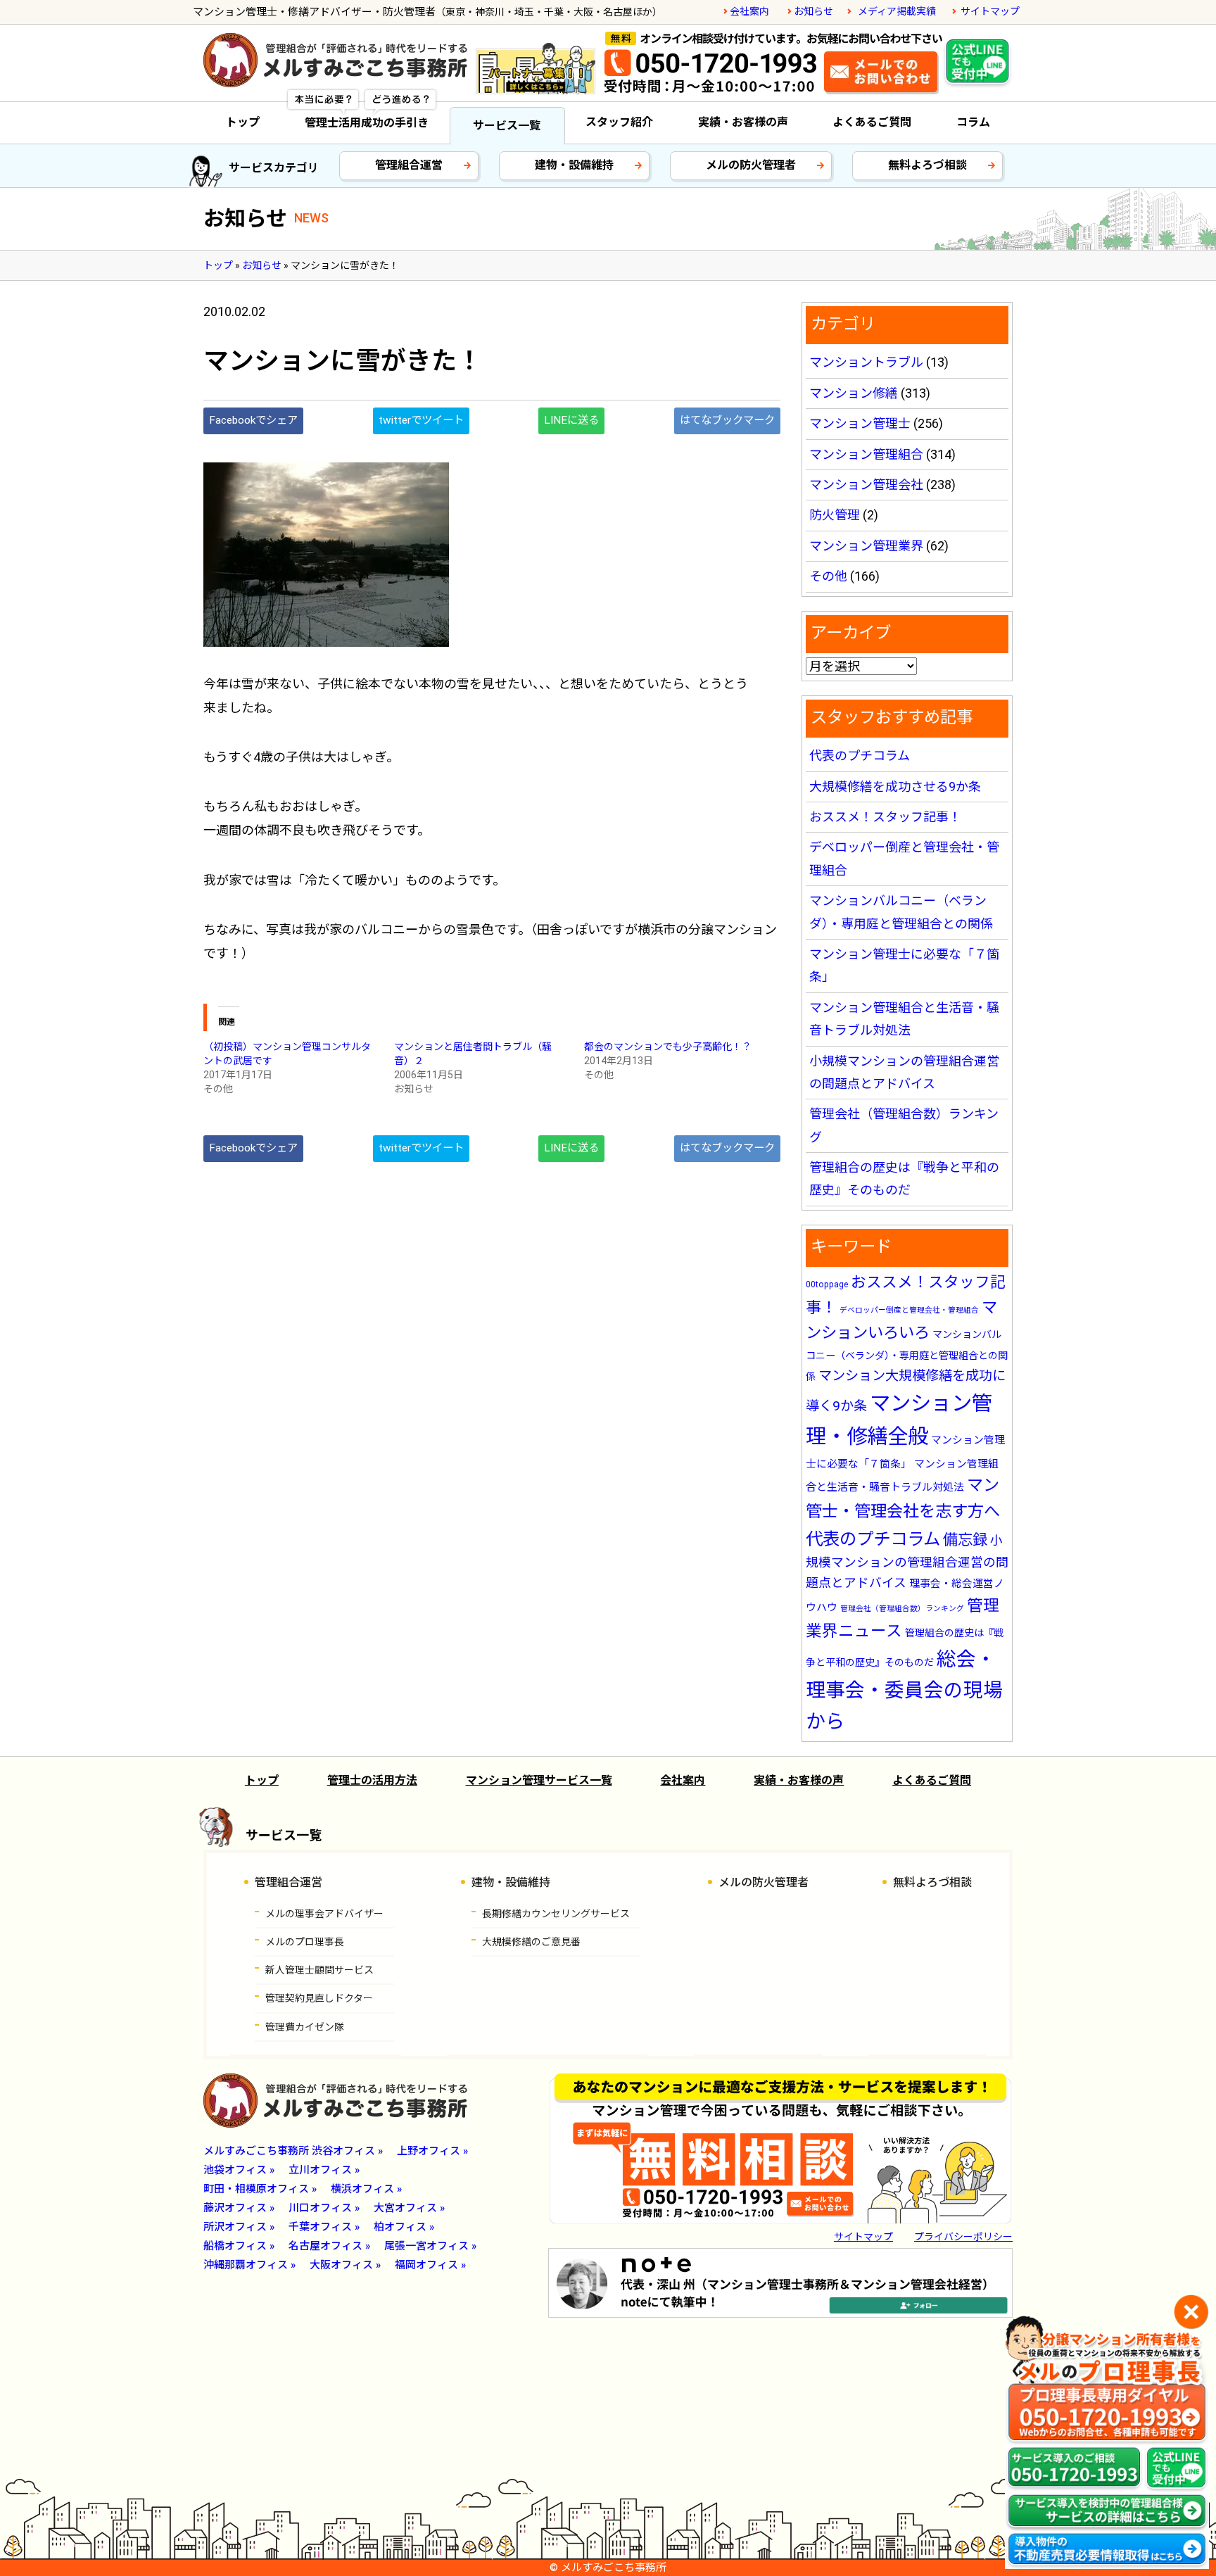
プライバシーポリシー (963, 2237)
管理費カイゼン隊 (305, 2027)
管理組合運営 (409, 165)
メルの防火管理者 (751, 165)
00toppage (827, 1284)
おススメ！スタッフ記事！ (885, 817)
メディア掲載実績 (897, 11)
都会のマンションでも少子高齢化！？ (668, 1047)
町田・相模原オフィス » (260, 2189)
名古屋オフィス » (329, 2246)
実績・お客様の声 (743, 122)
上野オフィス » (432, 2151)
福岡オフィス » (430, 2265)
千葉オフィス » (324, 2227)
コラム (973, 122)
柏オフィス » (404, 2227)
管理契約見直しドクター (319, 1998)
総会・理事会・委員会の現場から (904, 1690)
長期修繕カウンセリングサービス (556, 1914)
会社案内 (749, 11)
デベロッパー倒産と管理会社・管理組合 (909, 1310)
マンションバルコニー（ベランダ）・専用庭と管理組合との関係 (907, 1356)
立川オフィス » (324, 2170)
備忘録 (965, 1540)
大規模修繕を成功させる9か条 (895, 787)
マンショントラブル (866, 362)
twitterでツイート (421, 420)
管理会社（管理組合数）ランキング (902, 1609)
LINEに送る (571, 420)
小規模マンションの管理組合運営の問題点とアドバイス (907, 1562)
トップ (243, 122)
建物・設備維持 (574, 165)
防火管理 (835, 515)
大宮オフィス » (409, 2208)
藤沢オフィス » (239, 2208)
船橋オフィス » (239, 2246)
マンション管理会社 (866, 485)
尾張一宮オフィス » (430, 2246)
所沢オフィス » (239, 2227)
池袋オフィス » (239, 2170)
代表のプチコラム (860, 756)
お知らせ (813, 11)
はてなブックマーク (727, 420)
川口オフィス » (324, 2208)
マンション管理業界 (866, 546)
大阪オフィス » (345, 2265)
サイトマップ (990, 11)
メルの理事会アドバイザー (324, 1914)
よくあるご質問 (872, 122)
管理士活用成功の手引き (367, 123)
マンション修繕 (854, 393)
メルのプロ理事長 (305, 1942)
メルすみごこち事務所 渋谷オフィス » (293, 2151)
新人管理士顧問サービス (319, 1970)
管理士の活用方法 (372, 1780)
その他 (828, 576)
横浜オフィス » (366, 2189)
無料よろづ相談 (927, 165)
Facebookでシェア (253, 420)
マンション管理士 (860, 423)
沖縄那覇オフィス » (249, 2265)
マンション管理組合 (866, 454)
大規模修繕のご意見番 (531, 1942)
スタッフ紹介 (619, 122)
